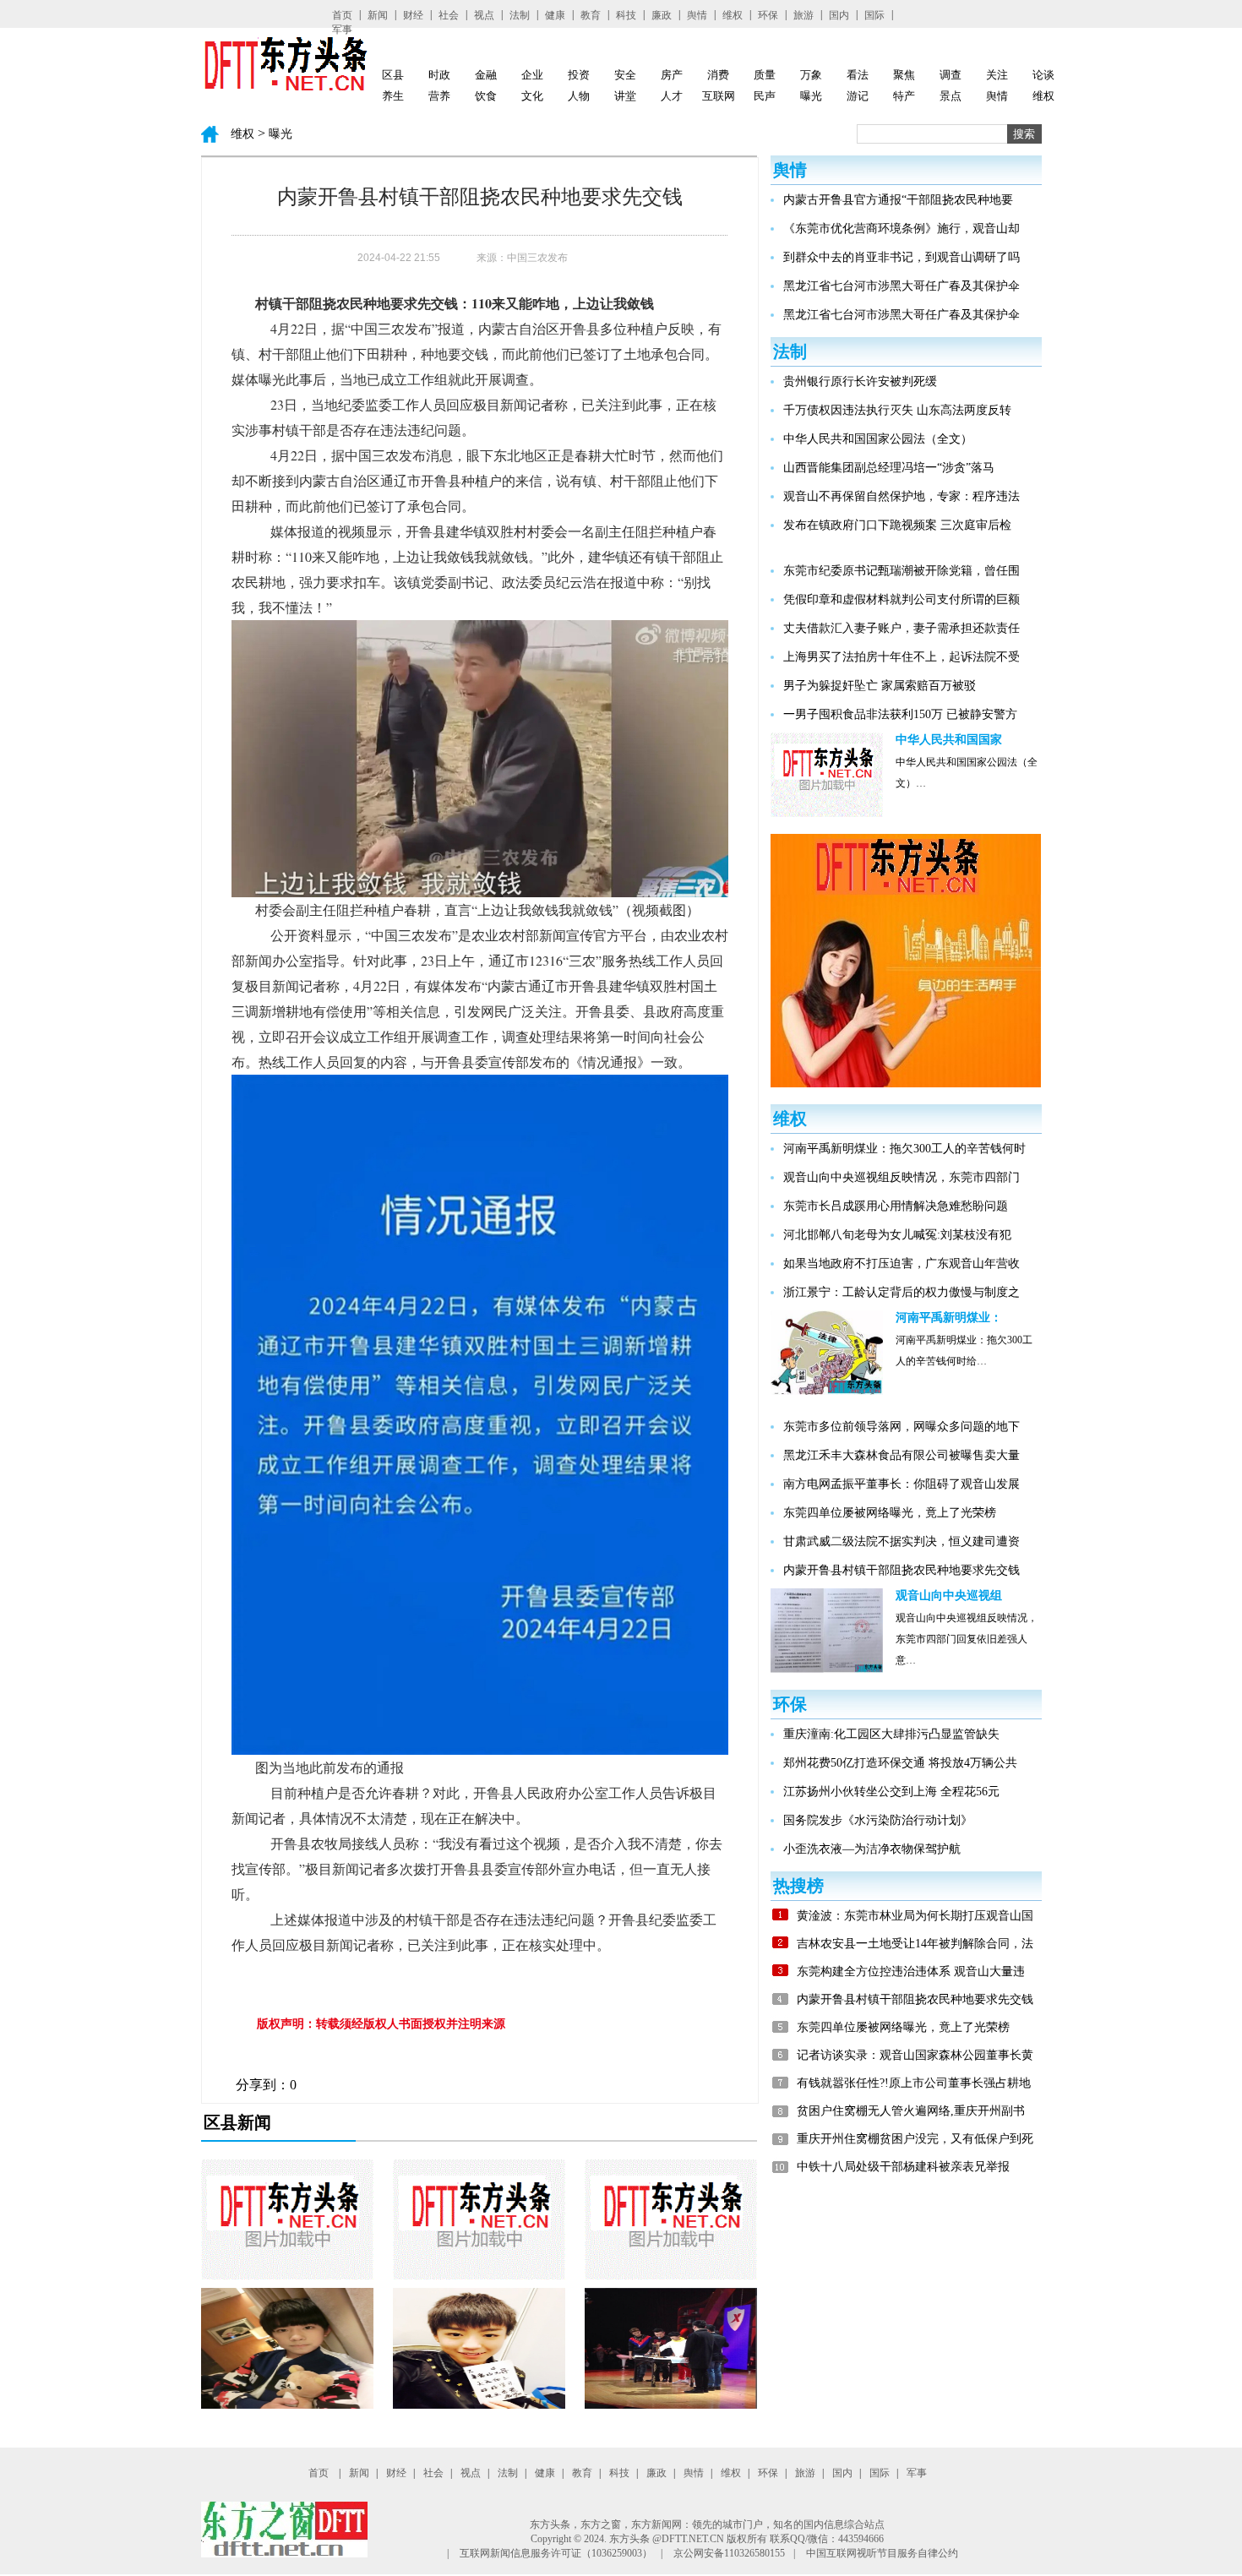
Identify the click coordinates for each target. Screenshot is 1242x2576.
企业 (532, 75)
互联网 (719, 96)
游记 (858, 96)
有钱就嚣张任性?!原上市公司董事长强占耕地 (914, 2083)
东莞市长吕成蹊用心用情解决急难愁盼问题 (896, 1206)
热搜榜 (798, 1886)
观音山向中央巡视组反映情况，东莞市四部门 (902, 1177)
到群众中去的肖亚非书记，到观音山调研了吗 (902, 257)
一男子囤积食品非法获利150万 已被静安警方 (900, 714)
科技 (626, 15)
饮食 (486, 96)
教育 (591, 15)
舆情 (697, 15)
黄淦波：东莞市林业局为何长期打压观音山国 (915, 1916)
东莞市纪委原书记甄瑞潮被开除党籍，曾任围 (902, 571)
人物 (579, 96)
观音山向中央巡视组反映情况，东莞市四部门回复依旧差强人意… (967, 1622)
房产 (672, 75)
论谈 (1043, 75)
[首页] (284, 87)
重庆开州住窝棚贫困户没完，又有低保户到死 (915, 2139)
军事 (342, 30)
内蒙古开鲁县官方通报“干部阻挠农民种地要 (898, 200)
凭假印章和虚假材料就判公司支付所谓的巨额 (902, 599)
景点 (951, 96)
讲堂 (625, 96)
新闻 (378, 15)
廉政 (662, 15)
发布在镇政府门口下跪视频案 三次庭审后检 (897, 525)
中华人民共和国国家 (949, 740)
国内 (839, 15)
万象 (811, 75)
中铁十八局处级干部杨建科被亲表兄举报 (903, 2167)
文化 (532, 96)
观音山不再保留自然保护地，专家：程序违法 (902, 496)
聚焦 (904, 75)
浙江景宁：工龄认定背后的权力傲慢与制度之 (902, 1292)
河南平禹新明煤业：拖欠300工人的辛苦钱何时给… (964, 1344)
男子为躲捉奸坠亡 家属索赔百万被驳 (880, 686)
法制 (520, 15)
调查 (951, 75)
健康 (555, 15)
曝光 (811, 96)
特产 (904, 96)
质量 (765, 75)
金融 (486, 75)
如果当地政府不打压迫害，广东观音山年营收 (902, 1263)
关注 (997, 75)
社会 (449, 15)
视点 (484, 15)
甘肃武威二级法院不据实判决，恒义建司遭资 (902, 1541)
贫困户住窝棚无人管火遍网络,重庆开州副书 (911, 2111)
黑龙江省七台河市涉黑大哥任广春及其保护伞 (902, 286)
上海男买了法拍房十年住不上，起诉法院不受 (902, 657)
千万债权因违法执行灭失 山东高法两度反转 (897, 410)
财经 (413, 15)
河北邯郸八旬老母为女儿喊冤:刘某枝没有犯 (897, 1235)
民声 (765, 96)
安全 (625, 75)
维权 (733, 15)
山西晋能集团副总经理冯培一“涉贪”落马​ (889, 468)
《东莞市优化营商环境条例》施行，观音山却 (902, 229)
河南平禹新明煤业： (949, 1318)
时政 (439, 75)
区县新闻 (237, 2122)
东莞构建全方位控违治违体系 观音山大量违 (911, 1971)
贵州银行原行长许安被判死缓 (860, 381)
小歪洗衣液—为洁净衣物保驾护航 (872, 1849)
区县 (393, 75)
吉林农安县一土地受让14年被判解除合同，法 (915, 1944)
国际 (874, 15)
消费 (718, 75)
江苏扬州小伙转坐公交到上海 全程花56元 (891, 1792)
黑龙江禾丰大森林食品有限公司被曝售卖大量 (902, 1455)
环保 (768, 15)
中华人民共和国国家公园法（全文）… (967, 766)
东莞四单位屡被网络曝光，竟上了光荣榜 (890, 1513)
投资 (579, 75)
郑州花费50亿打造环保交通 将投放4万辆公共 (900, 1763)
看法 (858, 75)
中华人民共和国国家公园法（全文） (878, 439)
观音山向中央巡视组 (949, 1596)
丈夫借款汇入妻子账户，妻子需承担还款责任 (902, 628)
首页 (342, 15)
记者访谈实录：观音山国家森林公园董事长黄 (915, 2055)
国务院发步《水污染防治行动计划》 (878, 1820)
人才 (672, 96)
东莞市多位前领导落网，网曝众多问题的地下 (902, 1427)
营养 (439, 96)
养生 (393, 96)
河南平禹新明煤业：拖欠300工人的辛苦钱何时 (904, 1149)
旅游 (803, 15)
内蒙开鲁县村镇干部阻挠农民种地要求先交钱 (902, 1570)
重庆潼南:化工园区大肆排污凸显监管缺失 (891, 1734)
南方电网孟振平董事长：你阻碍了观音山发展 (902, 1484)
